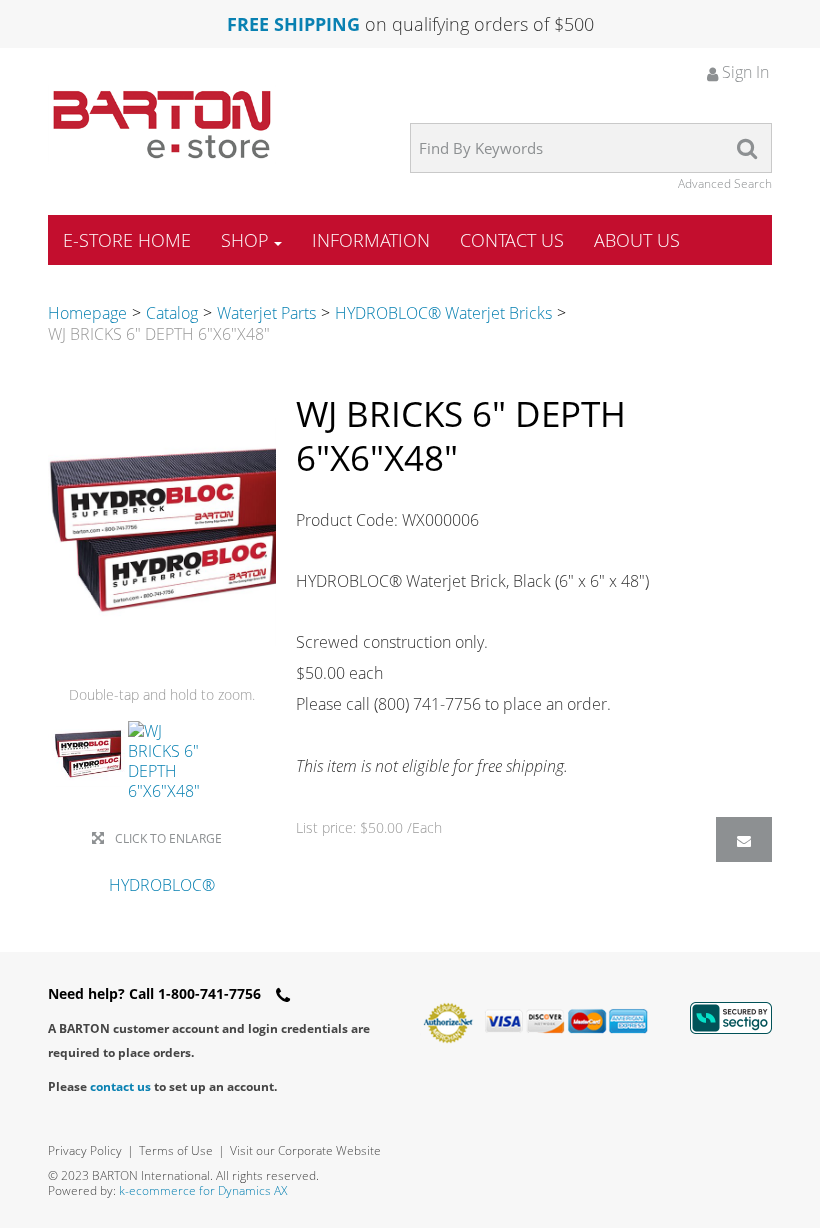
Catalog (172, 313)
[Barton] (162, 124)
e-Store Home (127, 240)
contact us (120, 1086)
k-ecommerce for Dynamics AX (203, 1190)
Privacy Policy (85, 1150)
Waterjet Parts (266, 313)
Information (371, 240)
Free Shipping (293, 24)
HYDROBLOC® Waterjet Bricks (443, 313)
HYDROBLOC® (162, 885)
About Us (637, 240)
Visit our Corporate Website (305, 1150)
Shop (245, 240)
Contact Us (512, 240)
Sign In (743, 72)
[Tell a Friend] (744, 839)
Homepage (87, 313)
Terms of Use (176, 1150)
